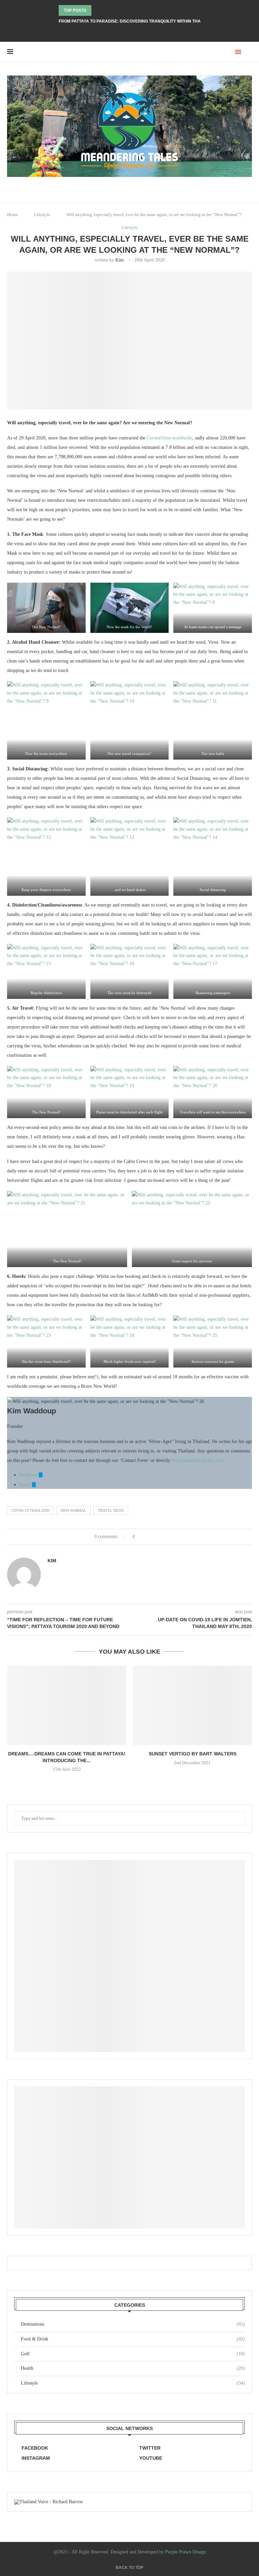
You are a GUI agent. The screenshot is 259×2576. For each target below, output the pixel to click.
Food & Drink (133, 2339)
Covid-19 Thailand (30, 1510)
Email (26, 1485)
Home (12, 214)
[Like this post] (138, 1537)
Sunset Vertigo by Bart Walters (193, 1754)
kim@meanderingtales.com (198, 1460)
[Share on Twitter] (153, 1537)
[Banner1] (129, 1956)
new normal (74, 1510)
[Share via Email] (165, 1537)
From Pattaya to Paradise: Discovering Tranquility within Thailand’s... (139, 21)
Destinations (133, 2324)
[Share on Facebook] (146, 1537)
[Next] (107, 10)
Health (133, 2368)
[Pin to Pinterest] (159, 1537)
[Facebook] (125, 33)
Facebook (29, 1475)
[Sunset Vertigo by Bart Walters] (192, 1705)
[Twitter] (134, 33)
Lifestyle (42, 214)
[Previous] (98, 10)
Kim (120, 260)
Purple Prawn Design (185, 2552)
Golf (133, 2354)
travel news (111, 1510)
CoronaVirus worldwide (169, 438)
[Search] (249, 52)
